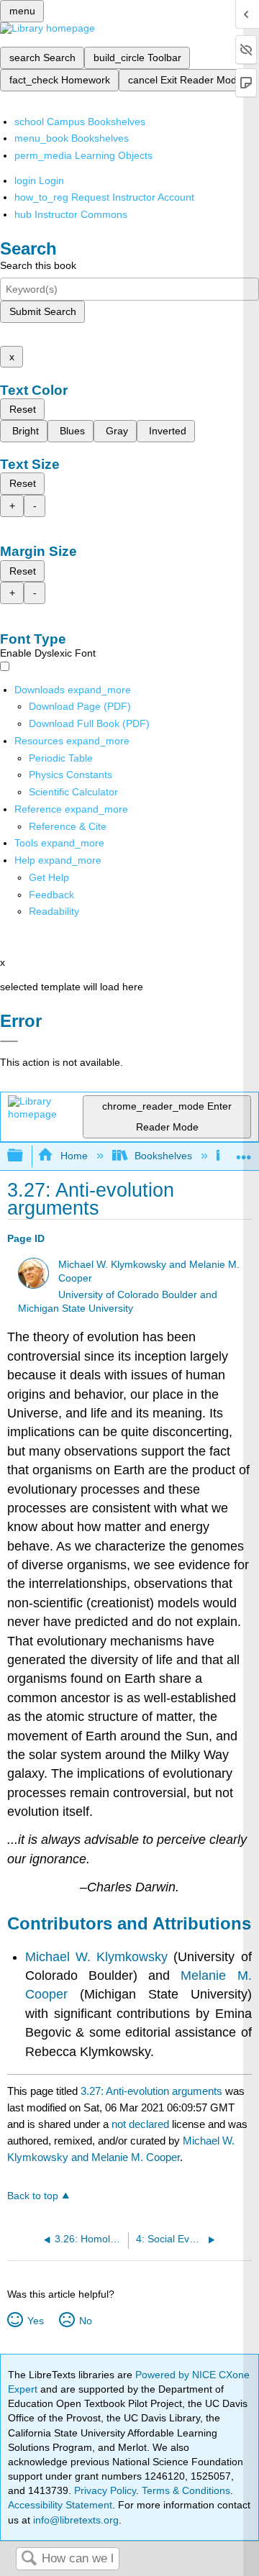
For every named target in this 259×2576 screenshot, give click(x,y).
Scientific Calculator (73, 792)
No (85, 2321)
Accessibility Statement (60, 2505)
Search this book (38, 265)
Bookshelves (163, 1156)
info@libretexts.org (74, 2520)
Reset (23, 409)
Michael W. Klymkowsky (96, 1957)
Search (29, 2559)
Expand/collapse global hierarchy (24, 1156)
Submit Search (43, 311)
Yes (35, 2321)
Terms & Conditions (186, 2490)
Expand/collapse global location (244, 1152)
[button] (51, 895)
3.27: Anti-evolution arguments (151, 2091)
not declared (142, 2124)
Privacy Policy (105, 2490)
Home (74, 1156)
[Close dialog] (9, 1041)
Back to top (33, 2196)
